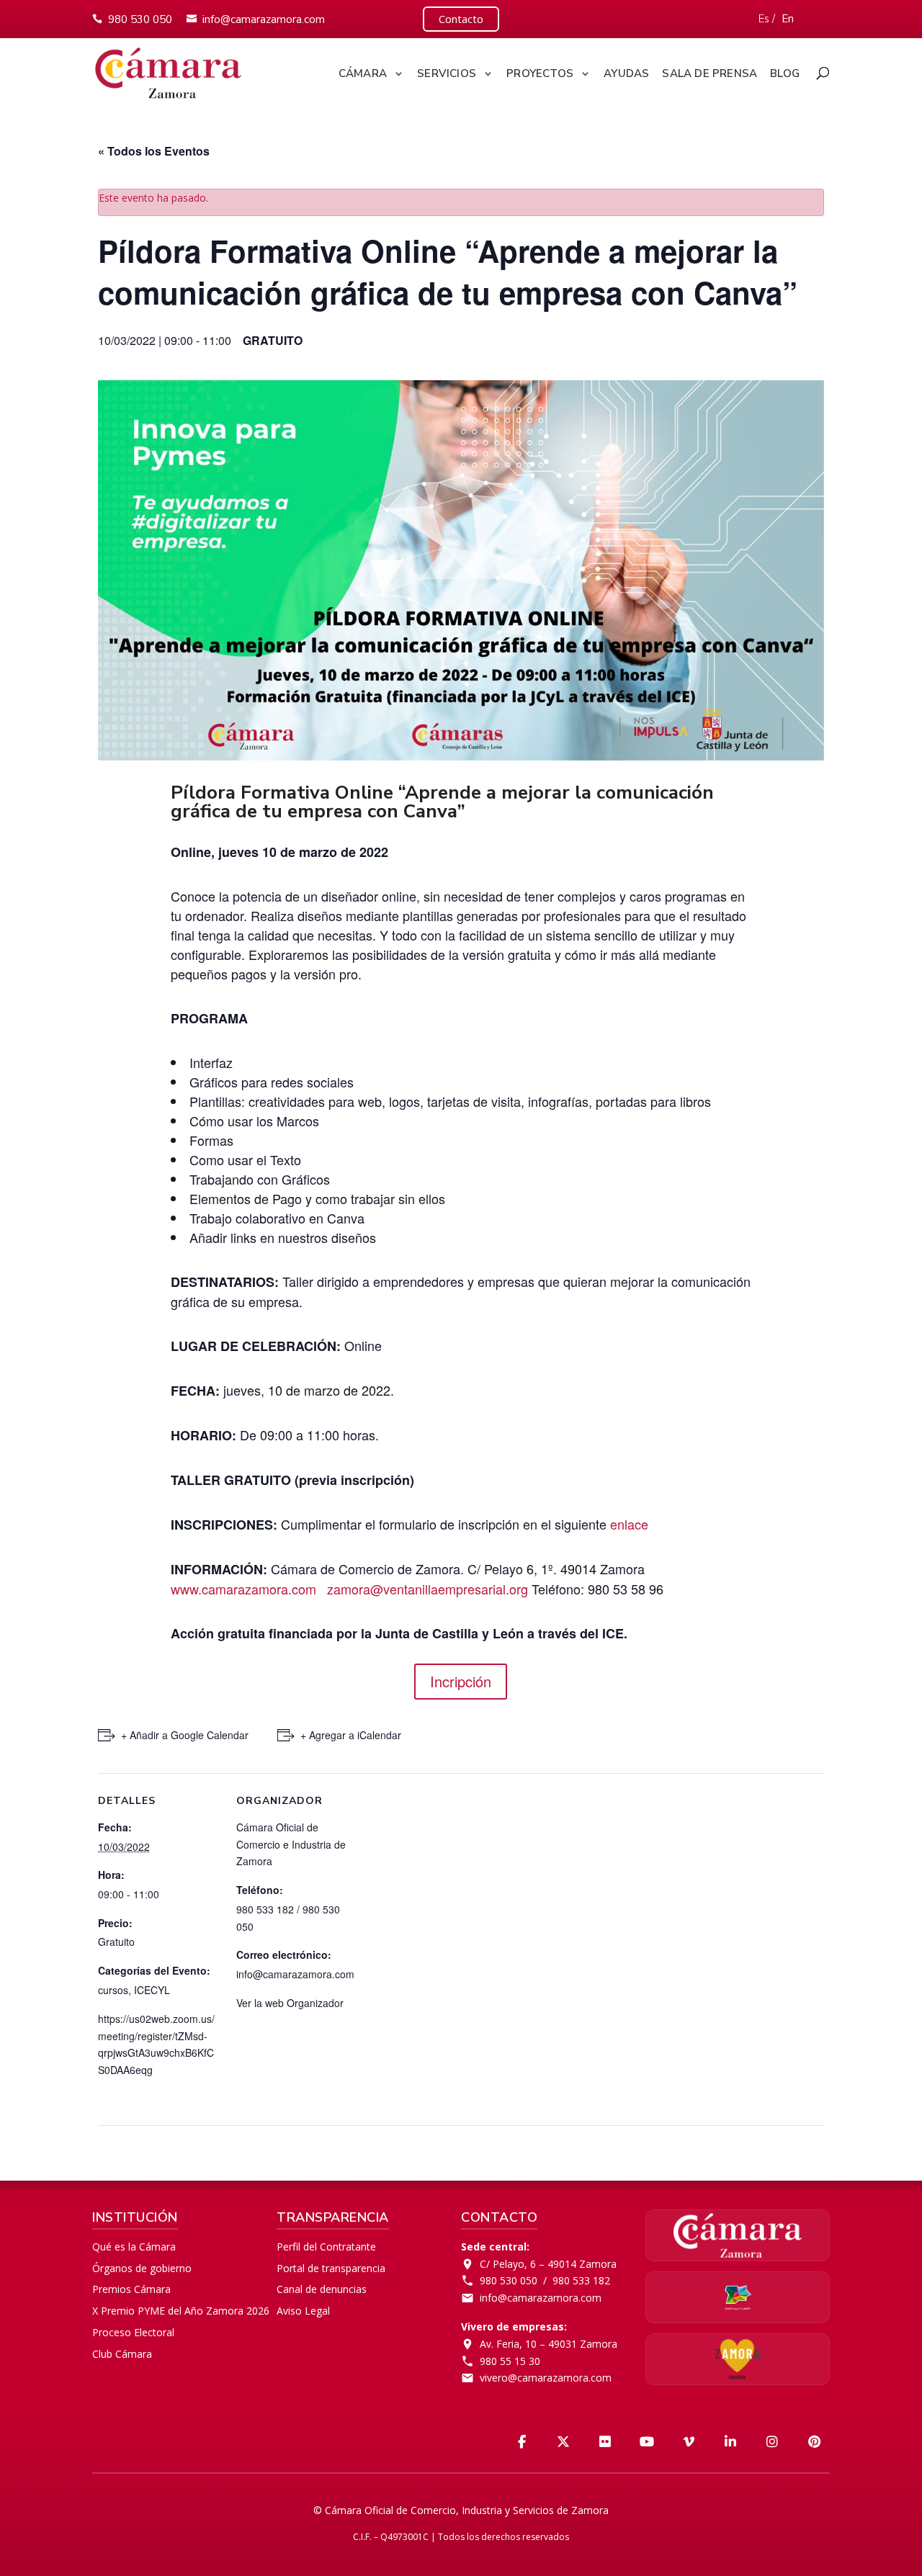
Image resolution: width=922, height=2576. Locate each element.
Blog (785, 74)
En (788, 19)
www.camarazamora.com (243, 1589)
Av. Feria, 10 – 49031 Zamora (549, 2344)
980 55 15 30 (510, 2361)
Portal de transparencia (331, 2268)
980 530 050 (140, 19)
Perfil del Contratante (326, 2247)
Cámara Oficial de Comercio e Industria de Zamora (291, 1844)
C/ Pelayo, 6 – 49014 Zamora (548, 2264)
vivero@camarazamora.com (546, 2378)
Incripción (461, 1681)
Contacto (461, 19)
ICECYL (152, 1990)
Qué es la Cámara (134, 2247)
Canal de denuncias (322, 2289)
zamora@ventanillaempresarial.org (428, 1589)
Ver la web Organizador (290, 2003)
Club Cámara (122, 2354)
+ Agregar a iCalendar (351, 1735)
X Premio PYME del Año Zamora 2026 (181, 2311)
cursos (113, 1990)
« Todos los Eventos (154, 151)
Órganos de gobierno (142, 2268)
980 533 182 (581, 2280)
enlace (629, 1524)
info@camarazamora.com (264, 19)
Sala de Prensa (710, 74)
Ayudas (626, 74)
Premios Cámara (131, 2289)
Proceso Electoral (133, 2332)
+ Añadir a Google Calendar (185, 1735)
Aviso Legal (303, 2311)
